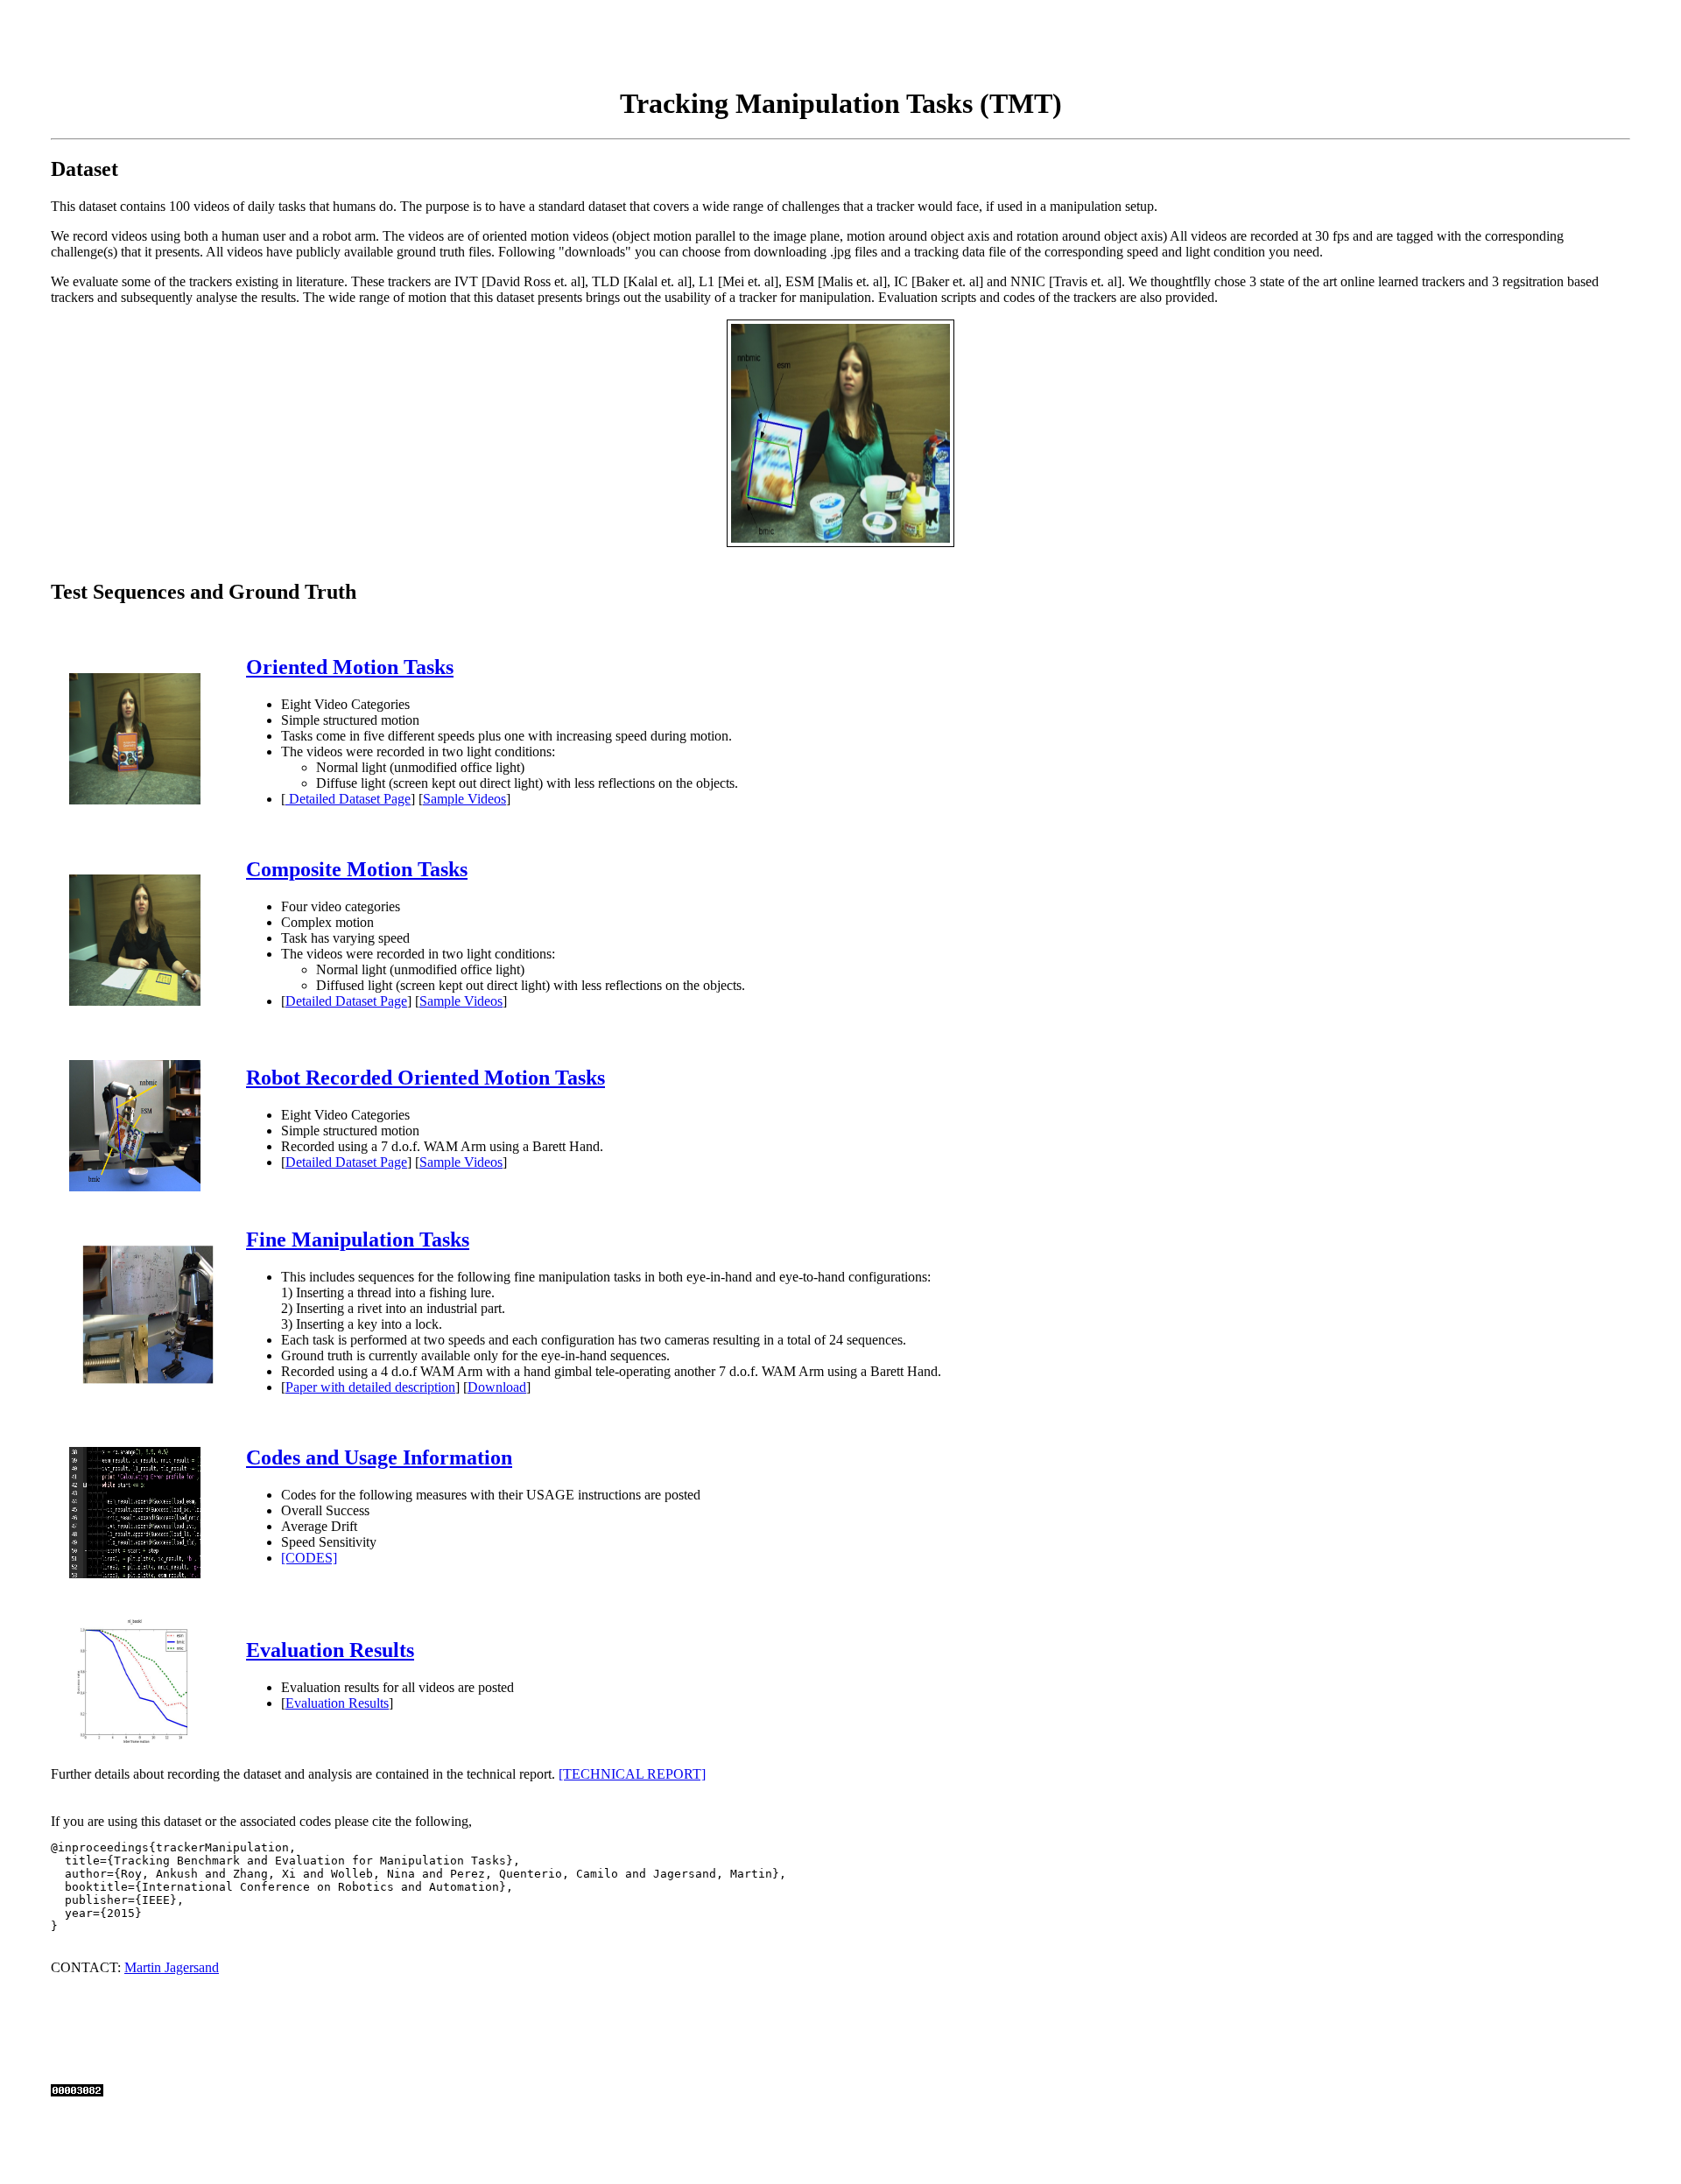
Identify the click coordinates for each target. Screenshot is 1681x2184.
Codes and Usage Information (379, 1457)
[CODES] (309, 1558)
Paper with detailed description (370, 1387)
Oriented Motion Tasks (350, 667)
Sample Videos (464, 799)
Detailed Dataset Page (348, 799)
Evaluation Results (330, 1650)
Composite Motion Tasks (357, 869)
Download (497, 1387)
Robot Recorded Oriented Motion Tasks (426, 1078)
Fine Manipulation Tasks (358, 1239)
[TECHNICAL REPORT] (632, 1774)
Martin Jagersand (172, 1967)
